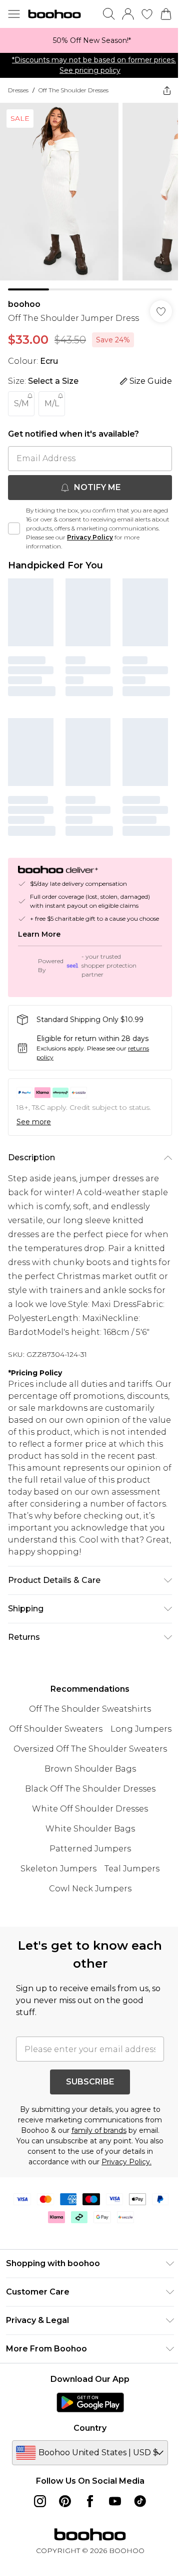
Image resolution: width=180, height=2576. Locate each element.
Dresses (18, 90)
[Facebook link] (90, 2501)
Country (90, 2428)
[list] (90, 40)
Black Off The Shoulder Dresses (90, 1789)
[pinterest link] (65, 2501)
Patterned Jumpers (90, 1849)
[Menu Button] (14, 14)
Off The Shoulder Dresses (73, 90)
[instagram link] (40, 2501)
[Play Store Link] (90, 2402)
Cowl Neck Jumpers (90, 1889)
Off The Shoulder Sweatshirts (90, 1709)
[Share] (167, 90)
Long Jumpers (141, 1729)
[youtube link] (115, 2501)
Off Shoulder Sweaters (56, 1729)
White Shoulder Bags (90, 1829)
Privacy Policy (90, 537)
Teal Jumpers (132, 1869)
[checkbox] (14, 528)
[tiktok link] (140, 2501)
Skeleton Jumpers (58, 1869)
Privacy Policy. (126, 2162)
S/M (21, 403)
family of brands (99, 2130)
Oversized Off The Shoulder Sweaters (90, 1749)
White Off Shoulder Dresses (90, 1809)
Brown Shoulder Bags (90, 1769)
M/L (52, 403)
